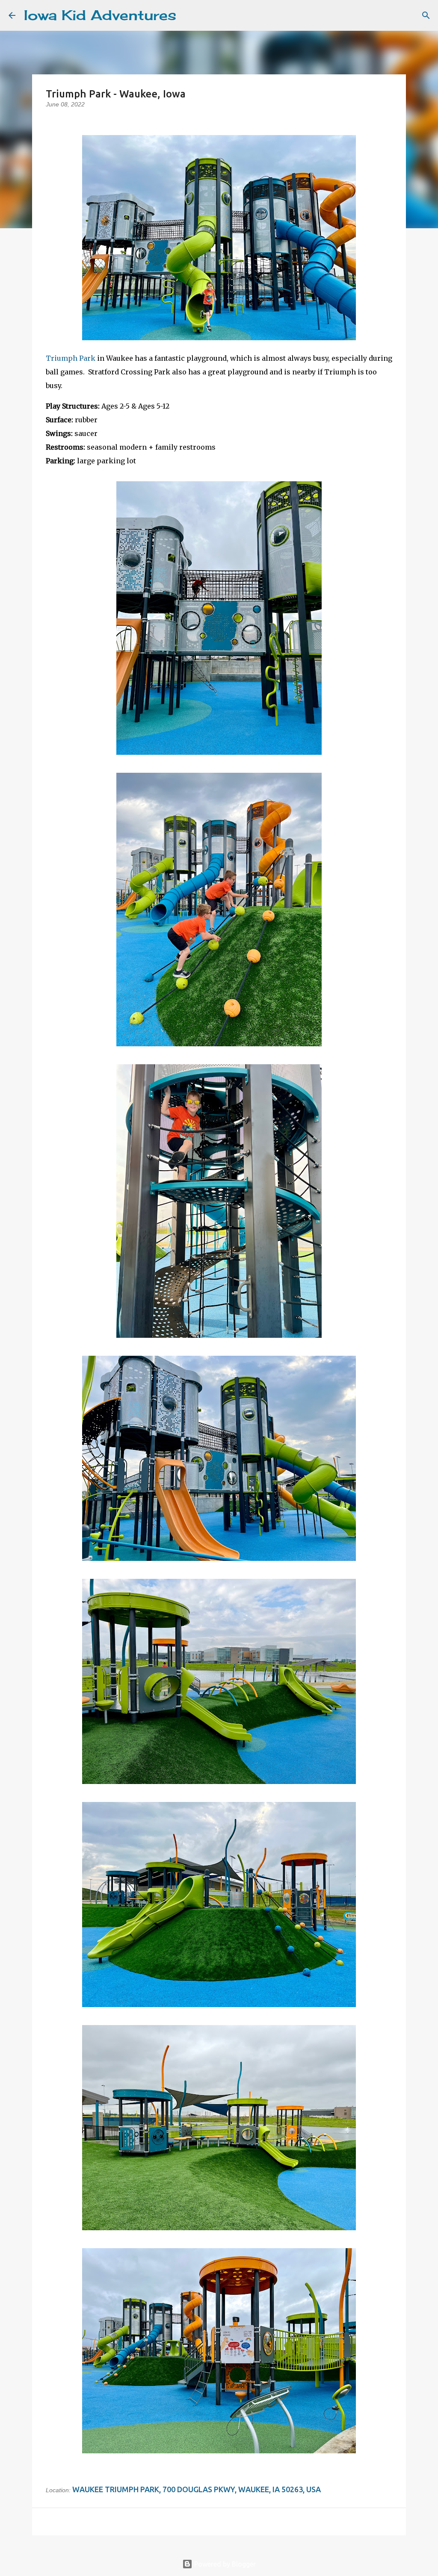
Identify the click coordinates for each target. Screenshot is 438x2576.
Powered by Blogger (224, 2564)
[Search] (188, 15)
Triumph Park (71, 358)
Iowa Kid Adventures (100, 15)
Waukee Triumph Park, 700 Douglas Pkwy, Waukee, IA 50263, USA (197, 2489)
